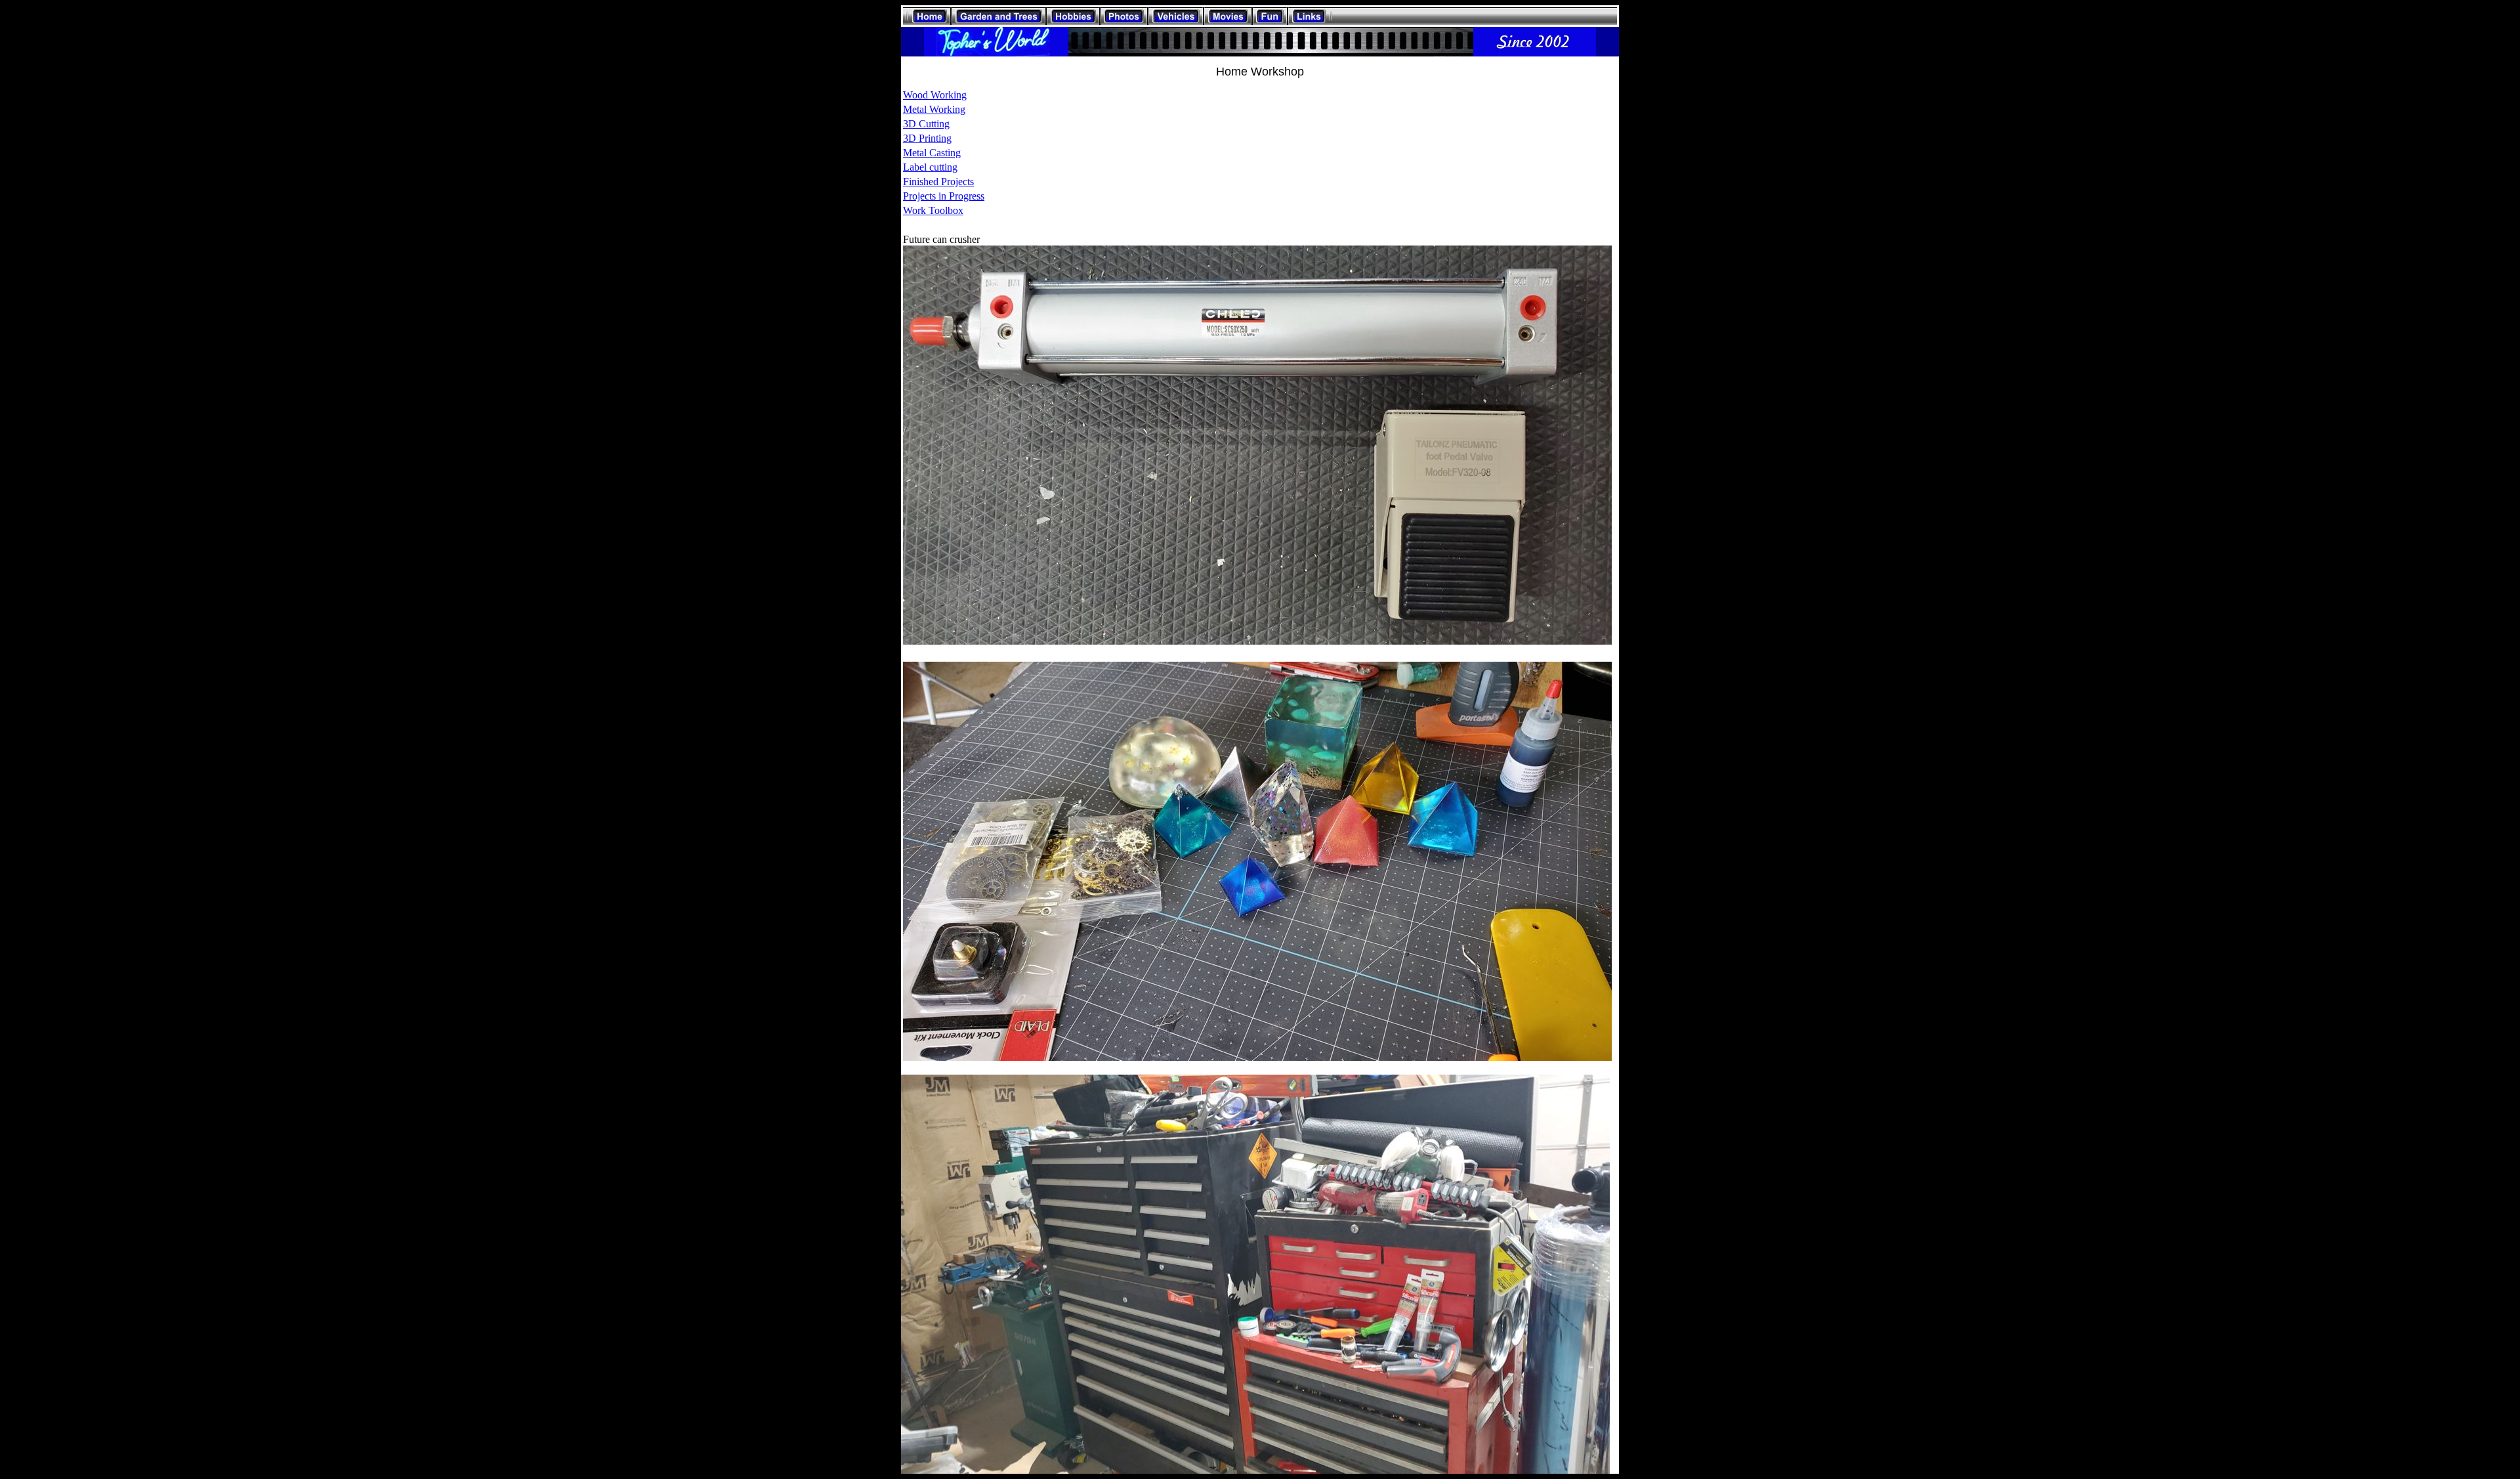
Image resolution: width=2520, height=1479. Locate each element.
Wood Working (935, 95)
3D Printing (927, 138)
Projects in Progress (944, 196)
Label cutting (930, 167)
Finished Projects (938, 182)
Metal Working (934, 109)
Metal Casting (932, 153)
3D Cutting (926, 124)
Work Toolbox (933, 210)
